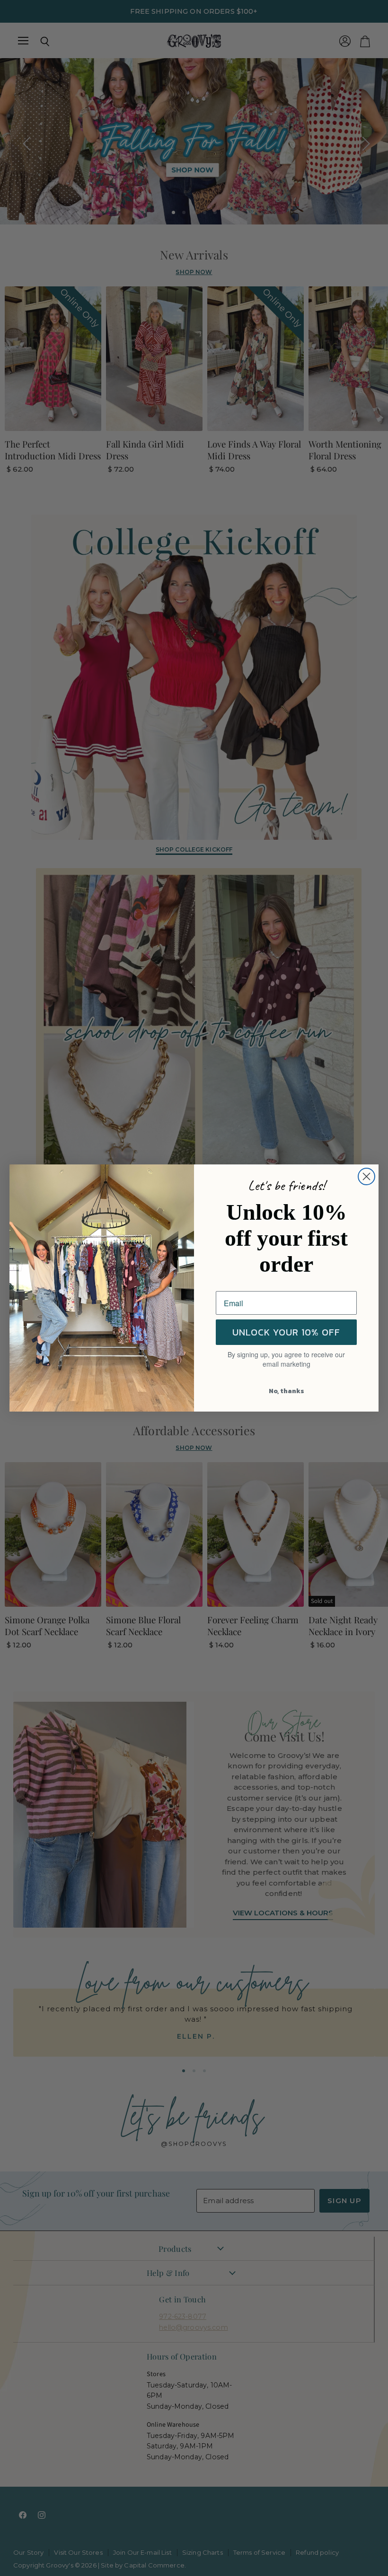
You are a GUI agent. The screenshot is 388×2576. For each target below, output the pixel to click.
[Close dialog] (366, 1176)
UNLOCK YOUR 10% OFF (286, 1332)
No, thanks (287, 1391)
